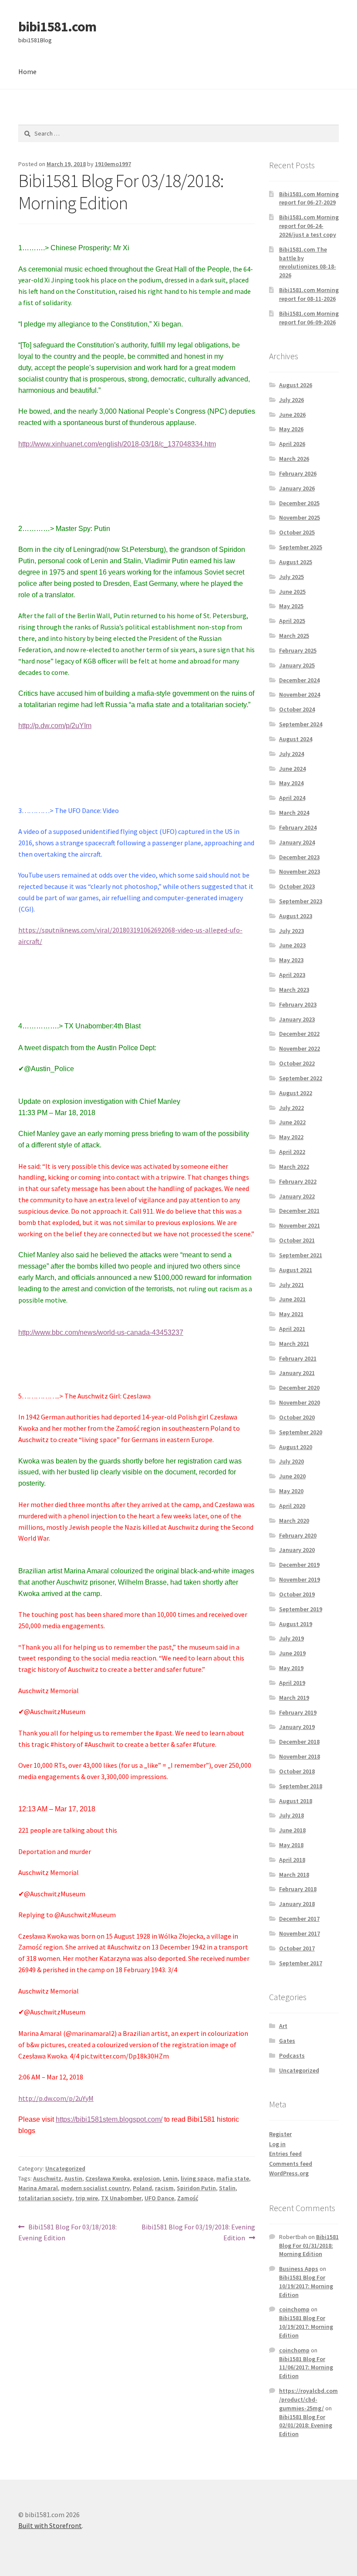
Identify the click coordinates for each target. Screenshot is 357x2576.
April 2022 (292, 1152)
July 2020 (291, 1461)
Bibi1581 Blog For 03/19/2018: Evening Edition (198, 2232)
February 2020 (298, 1535)
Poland (142, 2188)
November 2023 (300, 871)
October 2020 (297, 1417)
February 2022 (298, 1181)
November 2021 (300, 1225)
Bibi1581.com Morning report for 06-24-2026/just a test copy (309, 226)
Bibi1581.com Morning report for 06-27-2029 (309, 198)
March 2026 (294, 459)
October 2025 (297, 532)
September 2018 (301, 1786)
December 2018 (299, 1742)
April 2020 (292, 1506)
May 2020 (291, 1491)
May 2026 (291, 429)
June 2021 (292, 1299)
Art (283, 2026)
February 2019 (298, 1712)
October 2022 (297, 1063)
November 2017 (300, 1933)
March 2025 (294, 636)
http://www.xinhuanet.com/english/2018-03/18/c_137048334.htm (117, 444)
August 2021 (296, 1270)
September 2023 (301, 901)
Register (280, 2134)
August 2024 (296, 739)
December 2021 (299, 1211)
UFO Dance (159, 2198)
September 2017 (301, 1963)
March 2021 (294, 1344)
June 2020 (292, 1476)
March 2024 (294, 813)
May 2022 (291, 1137)
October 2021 (297, 1240)
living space (197, 2178)
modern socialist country (95, 2188)
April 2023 (292, 975)
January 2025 (297, 665)
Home (27, 71)
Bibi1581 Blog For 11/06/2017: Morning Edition (306, 2368)
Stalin (227, 2188)
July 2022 (291, 1108)
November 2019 (300, 1579)
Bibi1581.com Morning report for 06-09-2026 (309, 318)
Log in (277, 2144)
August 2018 (296, 1801)
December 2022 (299, 1034)
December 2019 (299, 1565)
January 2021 (297, 1373)
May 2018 (291, 1845)
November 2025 (300, 517)
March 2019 (294, 1698)
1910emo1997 (113, 164)
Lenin (170, 2178)
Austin (73, 2178)
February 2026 (298, 473)
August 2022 (296, 1093)
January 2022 (297, 1196)
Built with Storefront (50, 2525)
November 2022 (300, 1048)
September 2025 (301, 547)
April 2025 (292, 621)
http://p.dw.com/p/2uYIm (55, 726)
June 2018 (292, 1830)
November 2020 (300, 1402)
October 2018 (297, 1771)
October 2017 (297, 1948)
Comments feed (291, 2164)
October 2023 (297, 886)
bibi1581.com (57, 27)
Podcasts (292, 2055)
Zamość (188, 2198)
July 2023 (291, 931)
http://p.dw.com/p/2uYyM (56, 2098)
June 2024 (292, 769)
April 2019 (292, 1683)
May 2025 (291, 606)
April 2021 (292, 1329)
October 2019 (297, 1594)
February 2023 (298, 1004)
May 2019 (291, 1668)
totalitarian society (45, 2198)
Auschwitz (47, 2178)
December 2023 (299, 857)
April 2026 (292, 444)
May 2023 (291, 960)
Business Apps (299, 2269)
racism (164, 2188)
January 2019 (297, 1727)
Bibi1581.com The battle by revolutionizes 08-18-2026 (308, 262)
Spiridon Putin (196, 2188)
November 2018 (300, 1756)
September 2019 (301, 1609)
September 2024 (301, 724)
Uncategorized (65, 2168)
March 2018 (294, 1875)
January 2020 (297, 1550)
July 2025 (291, 577)
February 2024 (298, 827)
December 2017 (299, 1919)
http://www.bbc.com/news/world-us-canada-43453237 (101, 1332)
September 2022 (301, 1078)
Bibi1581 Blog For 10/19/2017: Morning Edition (306, 2286)
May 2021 (291, 1314)
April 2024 (292, 798)
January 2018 (297, 1904)
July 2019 (291, 1638)
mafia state (233, 2178)
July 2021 (291, 1285)
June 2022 (292, 1122)
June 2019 (292, 1653)
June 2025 (292, 592)
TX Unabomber (121, 2198)
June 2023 (292, 945)
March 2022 (294, 1167)
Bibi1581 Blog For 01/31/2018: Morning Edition (309, 2246)
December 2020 (299, 1388)
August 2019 (296, 1624)
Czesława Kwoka (108, 2178)
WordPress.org (289, 2173)
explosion (147, 2178)
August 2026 (296, 385)
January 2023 (297, 1019)
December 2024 (299, 680)
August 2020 (296, 1447)
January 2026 (297, 488)
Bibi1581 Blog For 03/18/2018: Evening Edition (67, 2232)
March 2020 (294, 1521)
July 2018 (291, 1815)
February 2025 (298, 650)
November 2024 (300, 694)
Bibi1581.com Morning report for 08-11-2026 (309, 294)
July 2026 (291, 400)
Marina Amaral (38, 2188)
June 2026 (292, 415)
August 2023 (296, 916)
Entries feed (285, 2154)
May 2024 (291, 783)
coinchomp (294, 2309)
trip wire (87, 2198)
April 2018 (292, 1860)
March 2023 (294, 990)
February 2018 (298, 1889)
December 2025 (299, 503)
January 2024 (297, 842)
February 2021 (298, 1358)
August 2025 (296, 562)
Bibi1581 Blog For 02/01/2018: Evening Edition (306, 2426)
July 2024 (291, 754)
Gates (287, 2041)
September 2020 (301, 1432)
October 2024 (297, 709)
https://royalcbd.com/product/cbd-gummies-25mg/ (308, 2399)
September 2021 (301, 1255)
